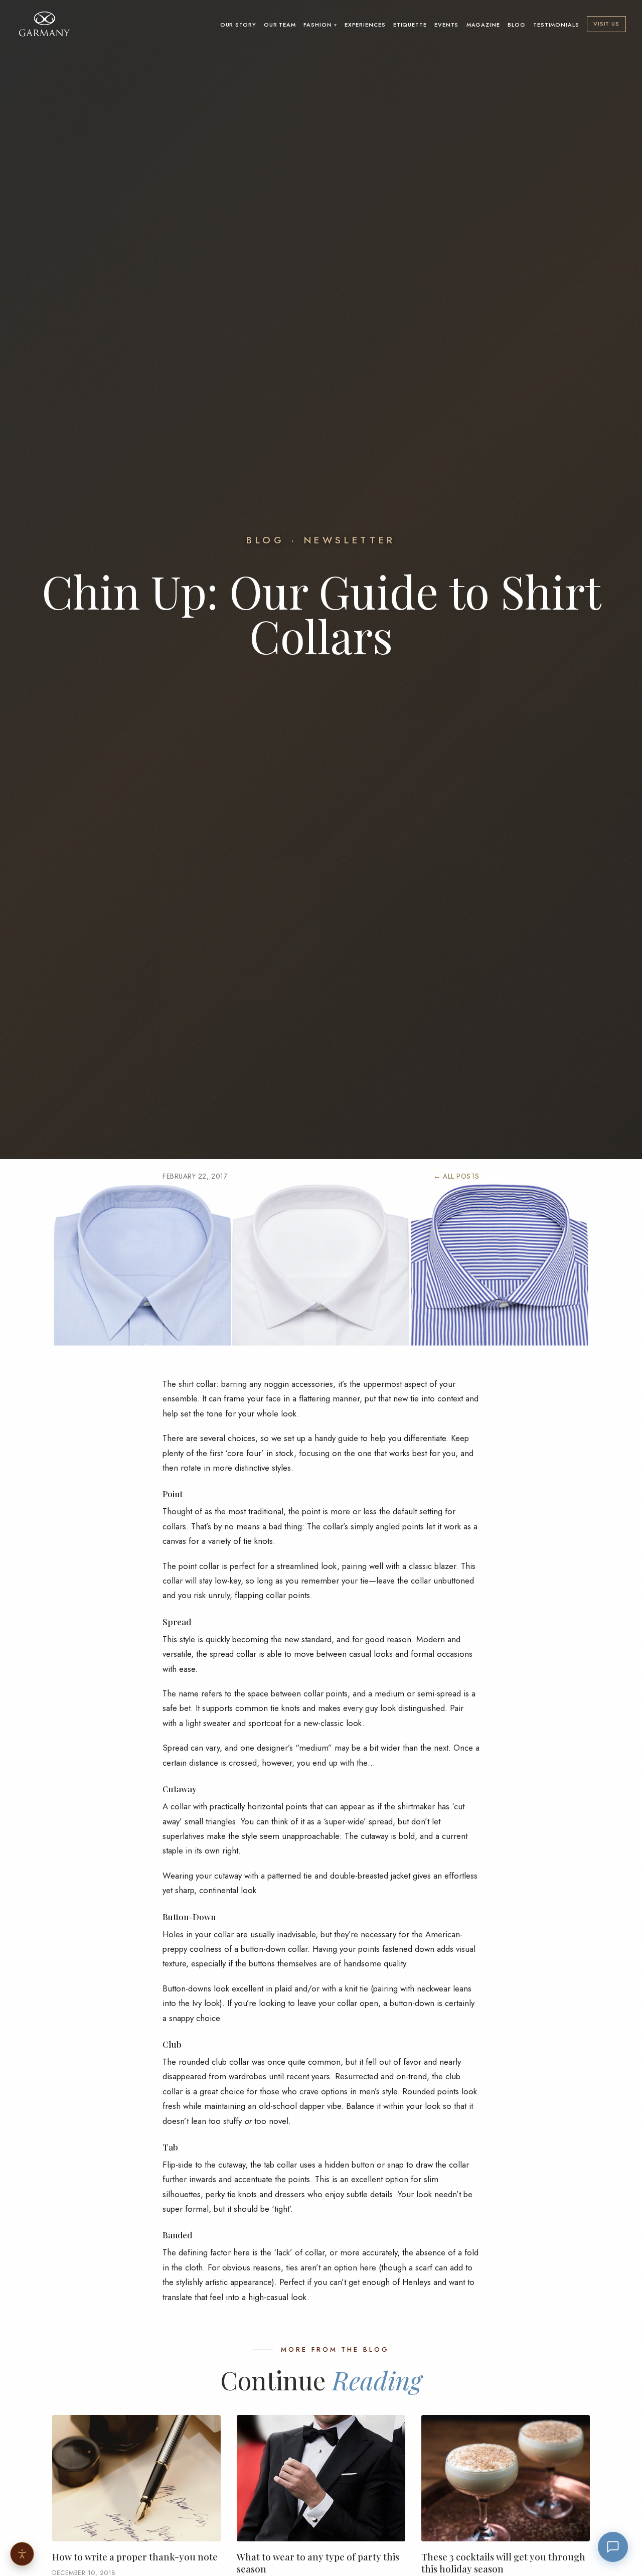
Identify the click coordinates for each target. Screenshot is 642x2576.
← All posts (456, 1176)
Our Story (238, 25)
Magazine (483, 25)
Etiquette (410, 25)
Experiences (365, 25)
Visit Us (606, 24)
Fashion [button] (317, 25)
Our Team (280, 25)
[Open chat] (613, 2547)
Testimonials (556, 25)
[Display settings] (22, 2554)
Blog (517, 25)
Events (446, 25)
